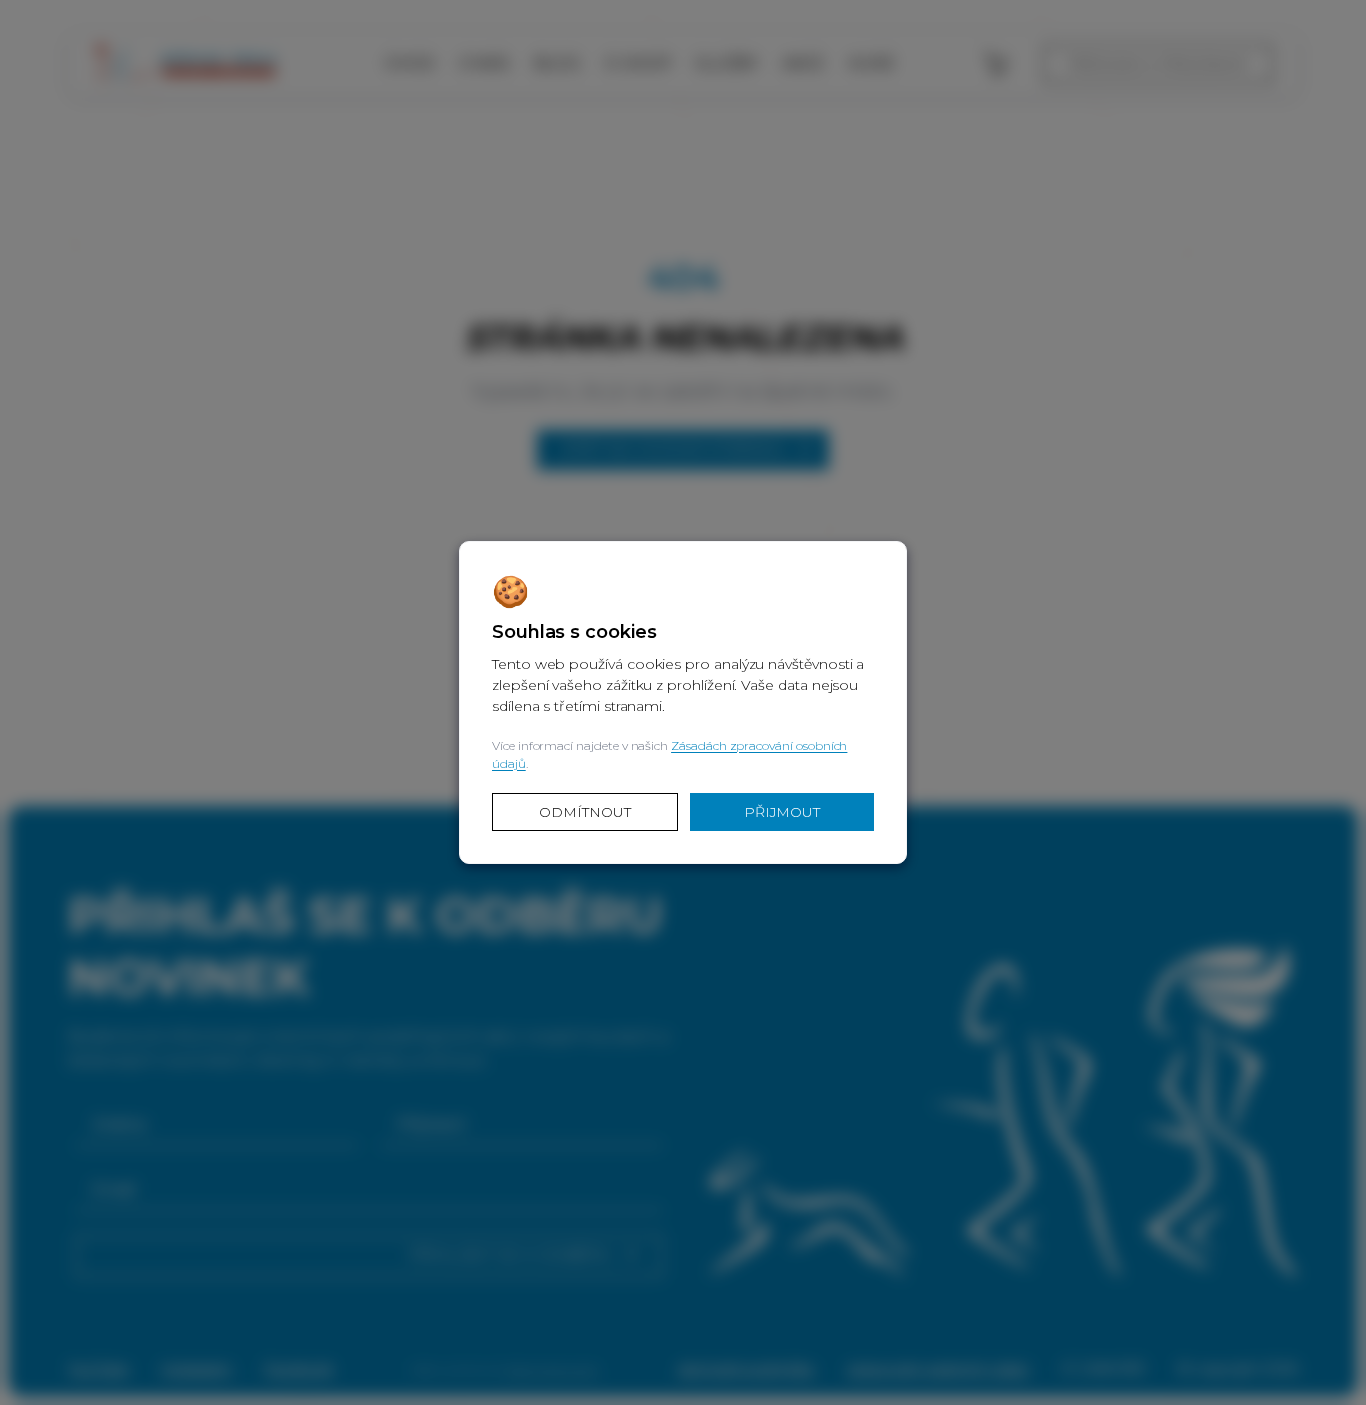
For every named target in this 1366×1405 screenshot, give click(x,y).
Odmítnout (584, 812)
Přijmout (782, 812)
